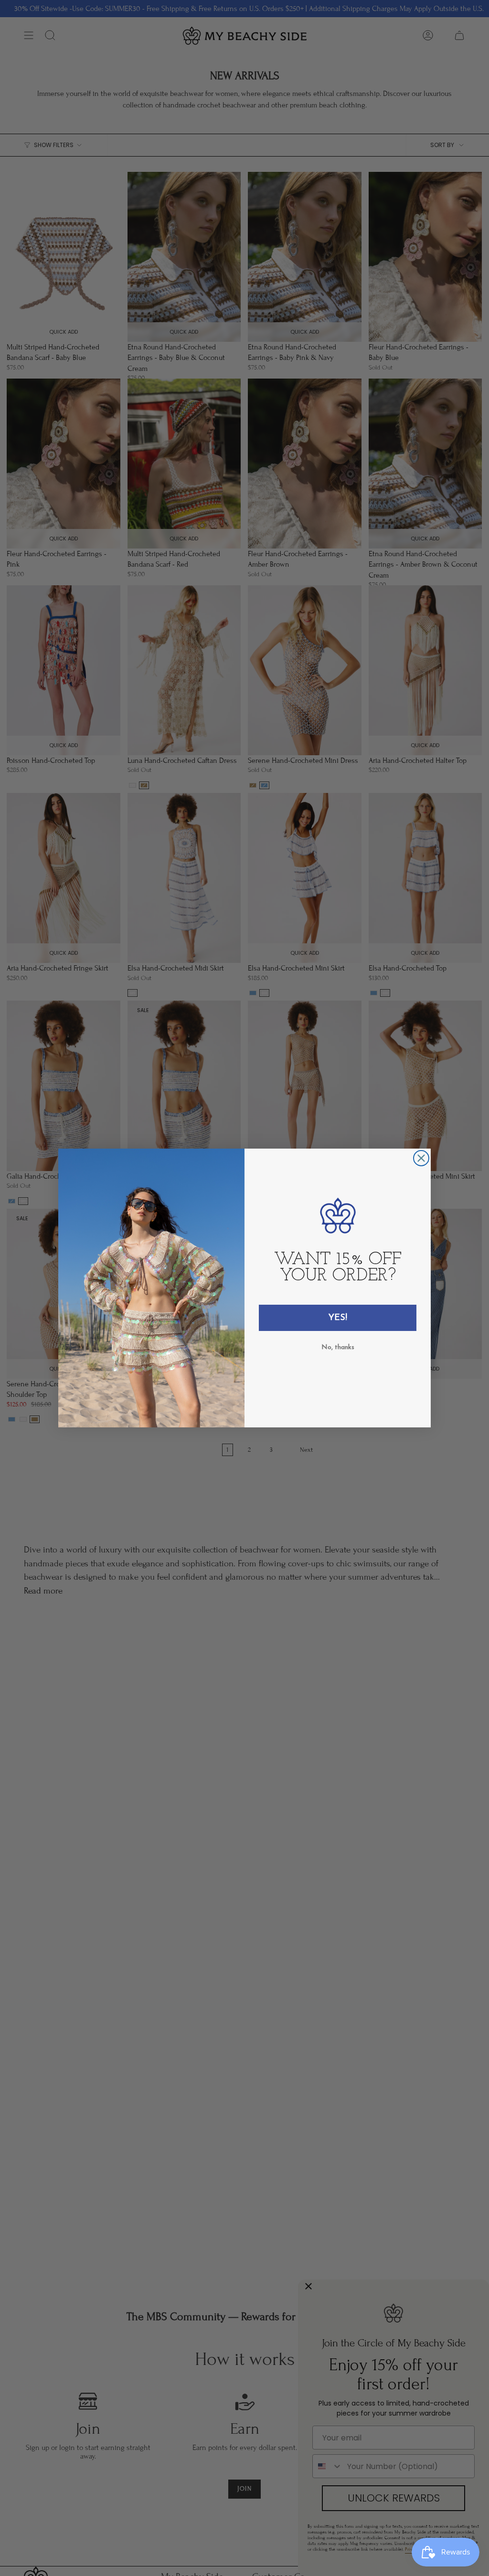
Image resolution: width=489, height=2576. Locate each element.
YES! (338, 1318)
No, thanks (338, 1347)
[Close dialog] (421, 1158)
